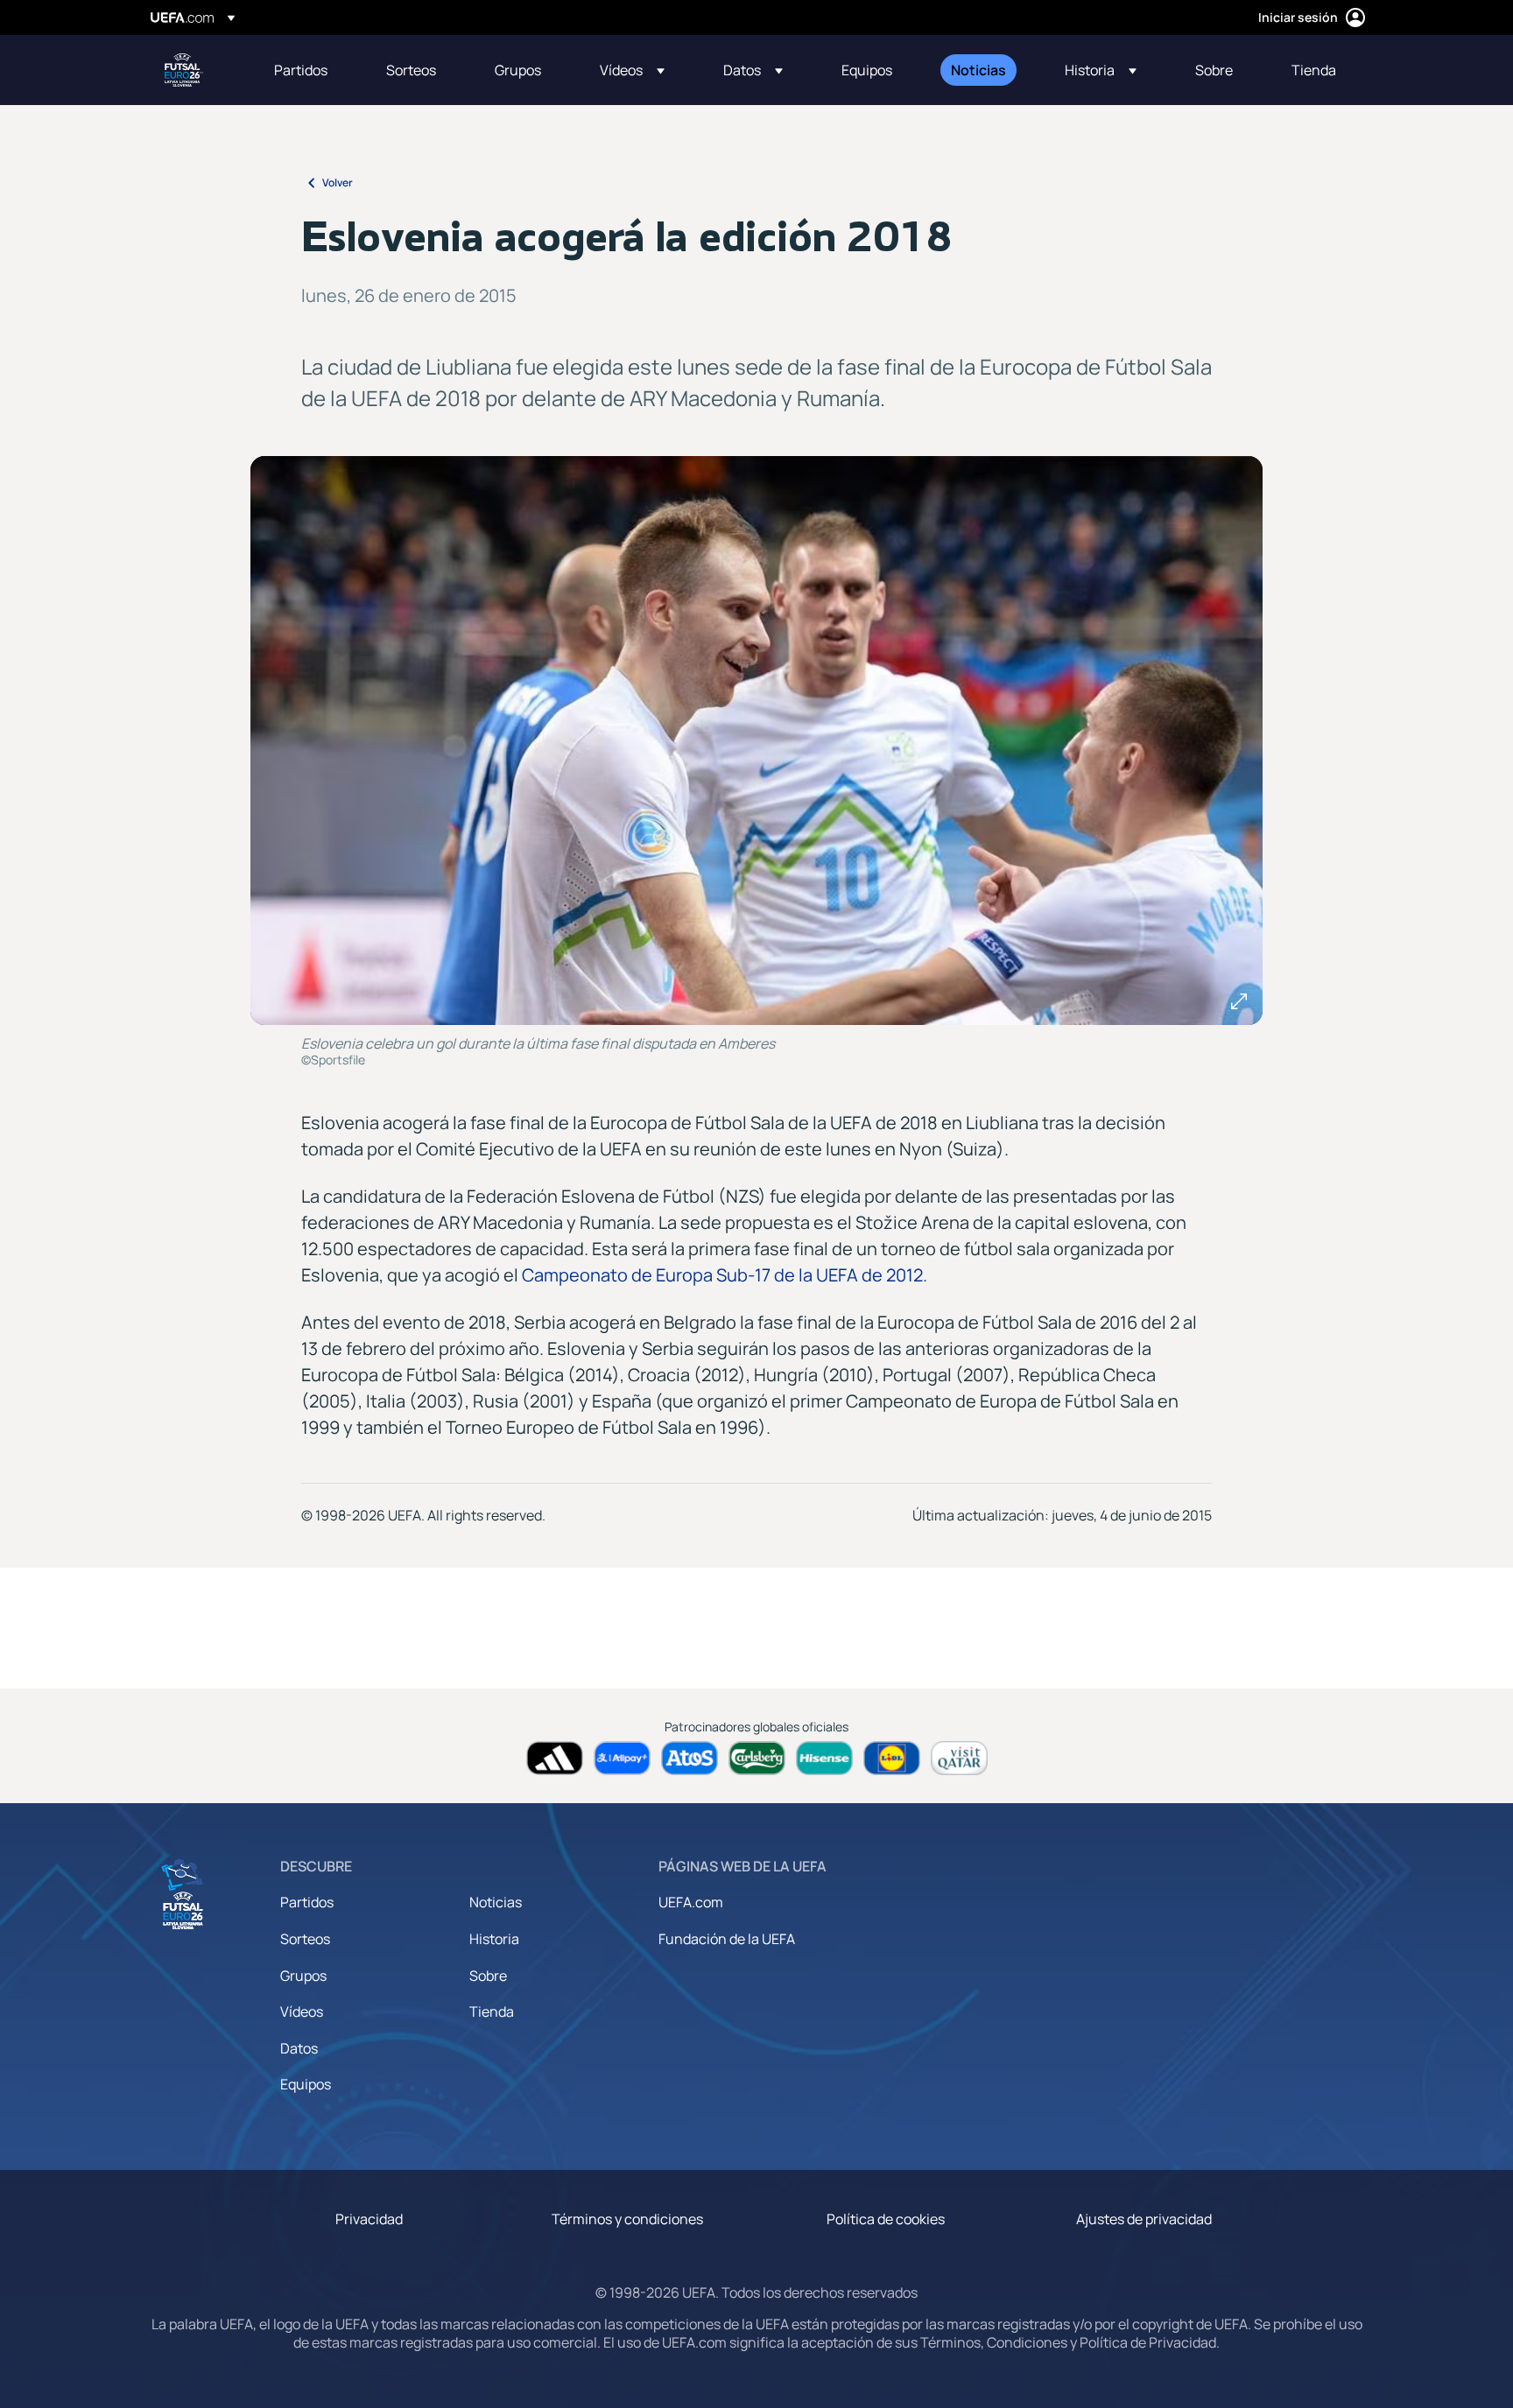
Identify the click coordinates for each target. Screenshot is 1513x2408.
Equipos (306, 2084)
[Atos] (690, 1758)
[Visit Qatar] (959, 1758)
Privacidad (369, 2219)
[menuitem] (308, 70)
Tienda (492, 2011)
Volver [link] (338, 183)
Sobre (488, 1976)
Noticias (496, 1902)
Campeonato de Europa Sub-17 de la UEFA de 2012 (722, 1275)
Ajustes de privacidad (1144, 2219)
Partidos (307, 1902)
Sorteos (305, 1939)
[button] (632, 70)
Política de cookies (886, 2219)
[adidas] (555, 1758)
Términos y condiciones (627, 2219)
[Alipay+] (622, 1758)
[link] (301, 70)
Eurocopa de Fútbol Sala (184, 70)
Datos (299, 2048)
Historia (494, 1939)
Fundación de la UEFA (727, 1939)
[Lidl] (892, 1758)
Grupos (303, 1976)
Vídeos (302, 2011)
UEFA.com (691, 1902)
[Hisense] (824, 1758)
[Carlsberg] (757, 1758)
